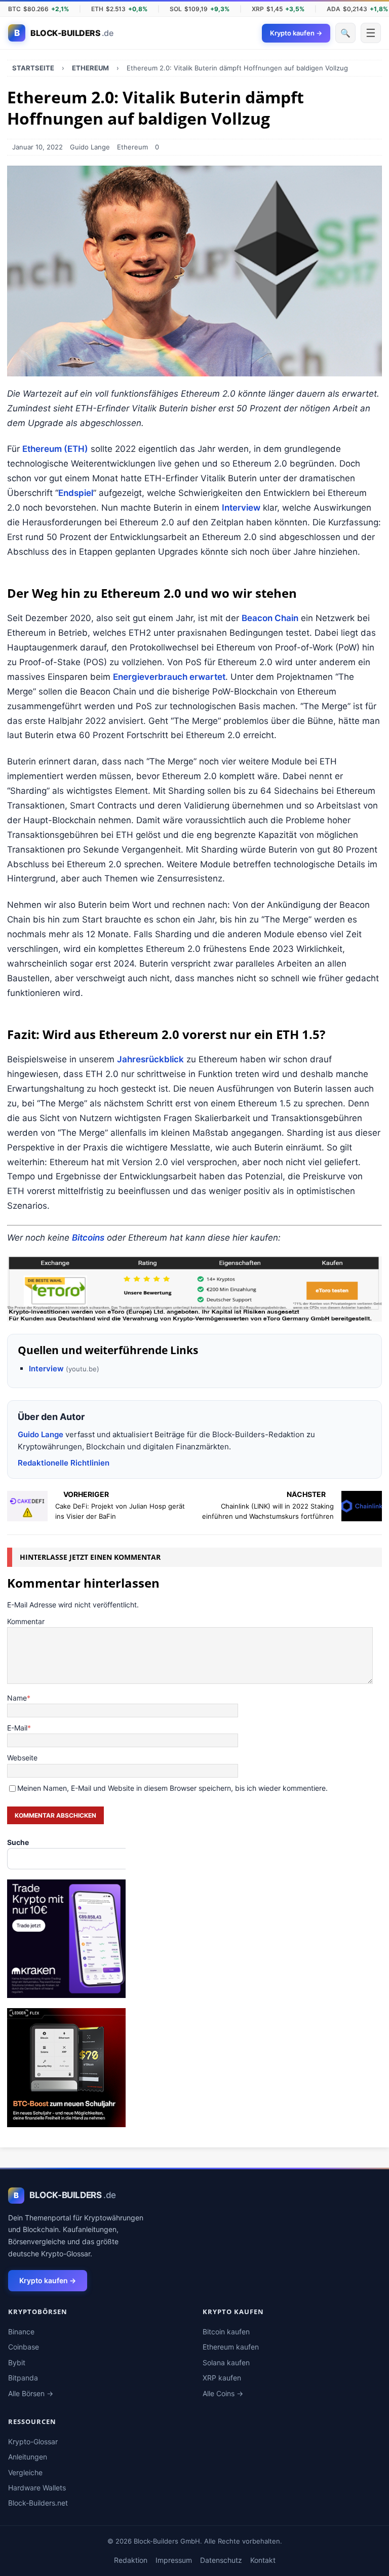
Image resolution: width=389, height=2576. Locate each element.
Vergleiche (25, 2472)
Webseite (22, 1758)
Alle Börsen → (31, 2393)
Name (17, 1698)
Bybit (17, 2362)
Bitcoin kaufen (226, 2332)
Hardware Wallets (37, 2488)
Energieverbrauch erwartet (169, 677)
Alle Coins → (223, 2393)
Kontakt (263, 2560)
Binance (21, 2332)
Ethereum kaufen (231, 2347)
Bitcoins (88, 1238)
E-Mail (17, 1728)
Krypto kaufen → (48, 2280)
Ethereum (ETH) (55, 449)
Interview (241, 508)
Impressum (174, 2560)
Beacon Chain (270, 618)
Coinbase (24, 2347)
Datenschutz (221, 2560)
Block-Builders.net (38, 2503)
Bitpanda (23, 2378)
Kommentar (26, 1621)
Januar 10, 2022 (37, 147)
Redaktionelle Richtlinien (64, 1463)
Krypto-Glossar (33, 2442)
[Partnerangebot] (194, 1289)
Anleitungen (28, 2457)
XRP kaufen (222, 2378)
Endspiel (76, 493)
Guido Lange (90, 147)
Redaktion (131, 2560)
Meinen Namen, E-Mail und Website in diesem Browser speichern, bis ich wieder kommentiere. (172, 1788)
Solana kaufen (226, 2362)
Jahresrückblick (150, 1059)
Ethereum (132, 147)
